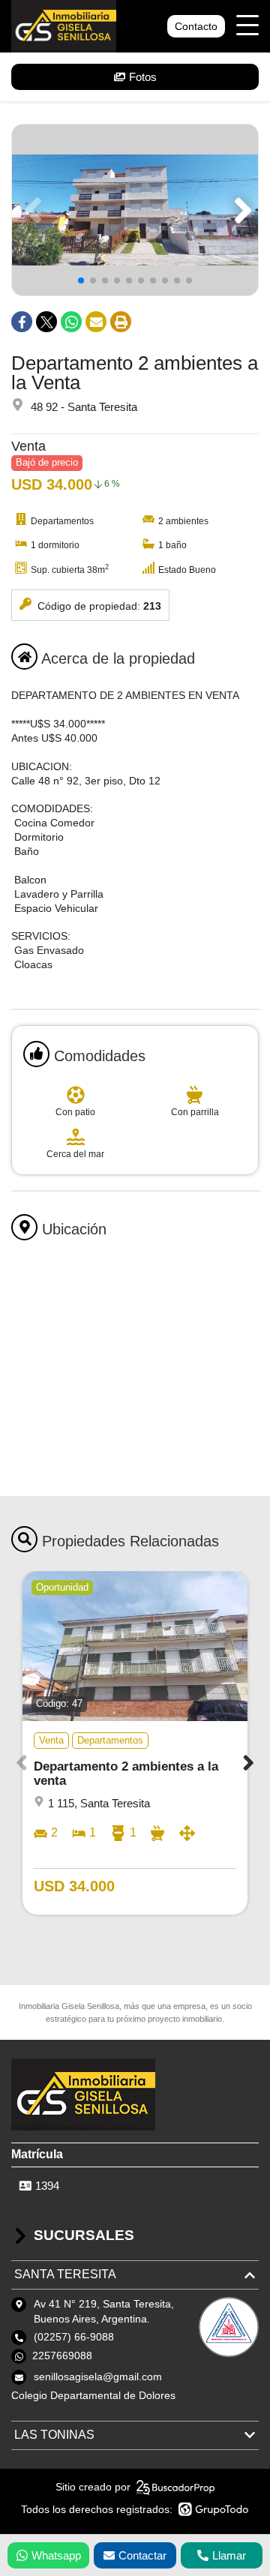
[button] (240, 210)
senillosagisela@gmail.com (98, 2377)
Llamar (229, 2555)
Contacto (196, 26)
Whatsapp (56, 2555)
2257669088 (62, 2356)
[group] (135, 210)
